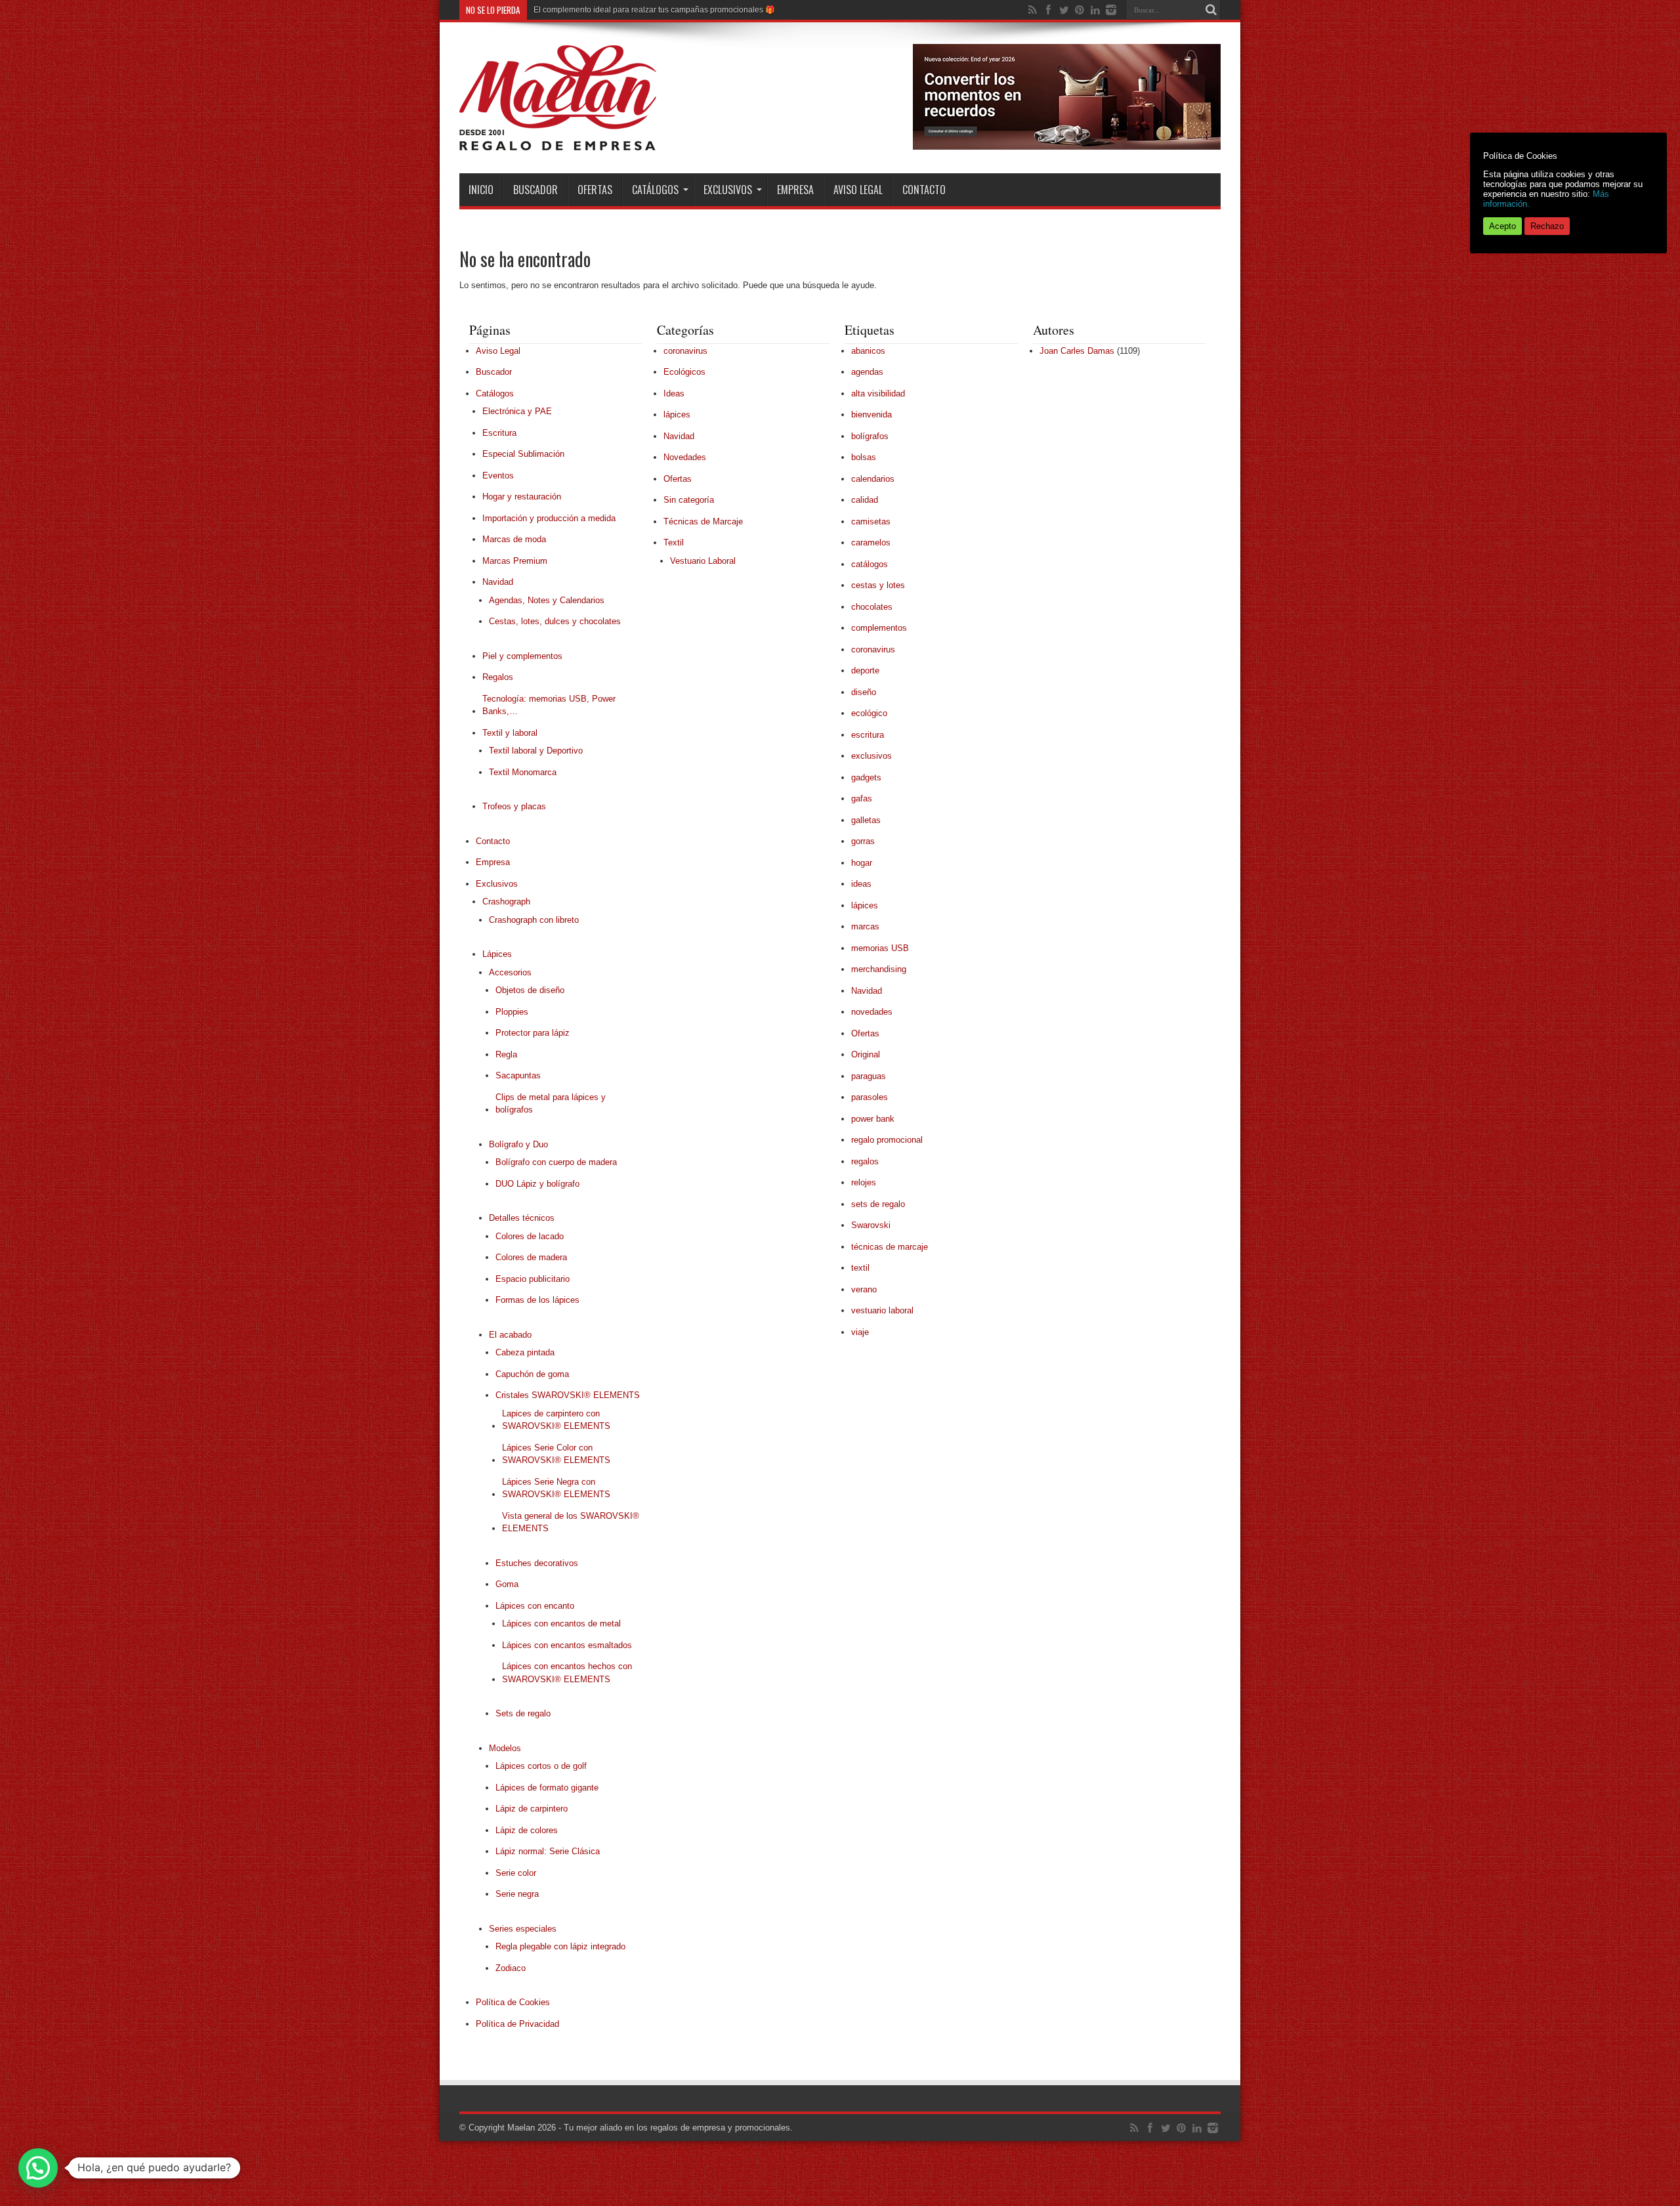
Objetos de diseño (530, 990)
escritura (868, 735)
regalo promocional (887, 1140)
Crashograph (506, 901)
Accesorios (510, 972)
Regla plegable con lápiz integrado (560, 1946)
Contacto (924, 190)
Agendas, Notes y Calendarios (547, 600)
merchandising (879, 969)
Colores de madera (531, 1257)
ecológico (869, 713)
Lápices (497, 954)
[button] (38, 2168)
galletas (866, 820)
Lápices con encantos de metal (561, 1623)
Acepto (1502, 226)
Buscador (535, 190)
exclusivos (871, 756)
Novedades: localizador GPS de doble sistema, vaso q (630, 10)
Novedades (685, 457)
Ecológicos (684, 372)
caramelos (871, 542)
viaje (860, 1332)
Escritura (499, 433)
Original (866, 1054)
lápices (677, 414)
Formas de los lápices (537, 1300)
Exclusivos (728, 190)
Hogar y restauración (522, 497)
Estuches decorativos (537, 1563)
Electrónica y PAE (517, 411)
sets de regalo (878, 1204)
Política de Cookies (513, 2002)
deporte (865, 670)
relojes (864, 1182)
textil (860, 1268)
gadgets (866, 777)
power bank (873, 1119)
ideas (861, 884)
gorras (863, 841)
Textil (674, 542)
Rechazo (1547, 226)
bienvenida (871, 414)
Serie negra (517, 1894)
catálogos (870, 564)
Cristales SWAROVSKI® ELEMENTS (568, 1395)
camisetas (871, 521)
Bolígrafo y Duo (518, 1144)
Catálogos (655, 190)
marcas (865, 926)
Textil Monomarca (523, 772)
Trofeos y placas (514, 806)
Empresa (795, 190)
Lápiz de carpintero (532, 1809)
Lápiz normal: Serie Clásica (548, 1851)
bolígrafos (870, 436)
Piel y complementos (522, 656)
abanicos (868, 351)
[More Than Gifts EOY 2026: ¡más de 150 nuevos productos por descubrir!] (1067, 147)
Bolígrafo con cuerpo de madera (556, 1162)
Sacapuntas (518, 1075)
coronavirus (685, 351)
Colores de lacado (530, 1236)
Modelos (505, 1748)
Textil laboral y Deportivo (536, 751)
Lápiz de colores (527, 1830)
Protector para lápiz (533, 1033)
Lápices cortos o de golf (541, 1766)
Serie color (516, 1873)
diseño (864, 692)
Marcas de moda (514, 539)
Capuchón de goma (532, 1374)
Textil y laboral (510, 733)
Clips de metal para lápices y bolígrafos (551, 1104)
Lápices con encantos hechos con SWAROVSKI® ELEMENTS (567, 1673)
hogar (862, 863)
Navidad (498, 582)
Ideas (674, 393)
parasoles (870, 1097)
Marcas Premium (515, 561)
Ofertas (595, 190)
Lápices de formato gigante (547, 1788)
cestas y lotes (878, 585)
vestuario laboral (882, 1310)
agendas (867, 372)
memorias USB (880, 948)
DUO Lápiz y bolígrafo (537, 1184)
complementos (879, 628)
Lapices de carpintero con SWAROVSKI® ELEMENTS (556, 1420)
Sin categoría (689, 500)
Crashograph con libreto (534, 920)
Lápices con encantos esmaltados (567, 1645)
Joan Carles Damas (1077, 351)
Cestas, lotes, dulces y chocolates (555, 621)
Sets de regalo (523, 1713)
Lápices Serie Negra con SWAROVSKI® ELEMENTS (556, 1488)
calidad (865, 500)
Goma (507, 1584)
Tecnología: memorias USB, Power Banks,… (549, 705)
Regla (506, 1054)
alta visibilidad (878, 393)
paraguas (869, 1076)
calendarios (873, 479)
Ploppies (512, 1012)
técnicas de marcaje (890, 1247)
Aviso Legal (858, 190)
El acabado (510, 1335)
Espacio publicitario (533, 1279)
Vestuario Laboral (703, 561)
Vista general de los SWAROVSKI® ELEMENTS (571, 1522)
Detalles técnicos (522, 1218)
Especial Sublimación (523, 454)
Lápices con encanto (535, 1606)
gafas (862, 798)
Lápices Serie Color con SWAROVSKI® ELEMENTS (556, 1454)
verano (864, 1289)
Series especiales (523, 1929)
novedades (872, 1012)
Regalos (498, 677)
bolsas (864, 457)
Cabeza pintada (525, 1352)
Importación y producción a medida (549, 518)
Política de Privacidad (517, 2024)
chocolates (872, 607)
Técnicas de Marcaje (703, 521)
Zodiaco (511, 1968)
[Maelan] (558, 140)
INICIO (481, 190)
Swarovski (871, 1225)
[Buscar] (1211, 10)
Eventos (498, 476)
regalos (865, 1161)
